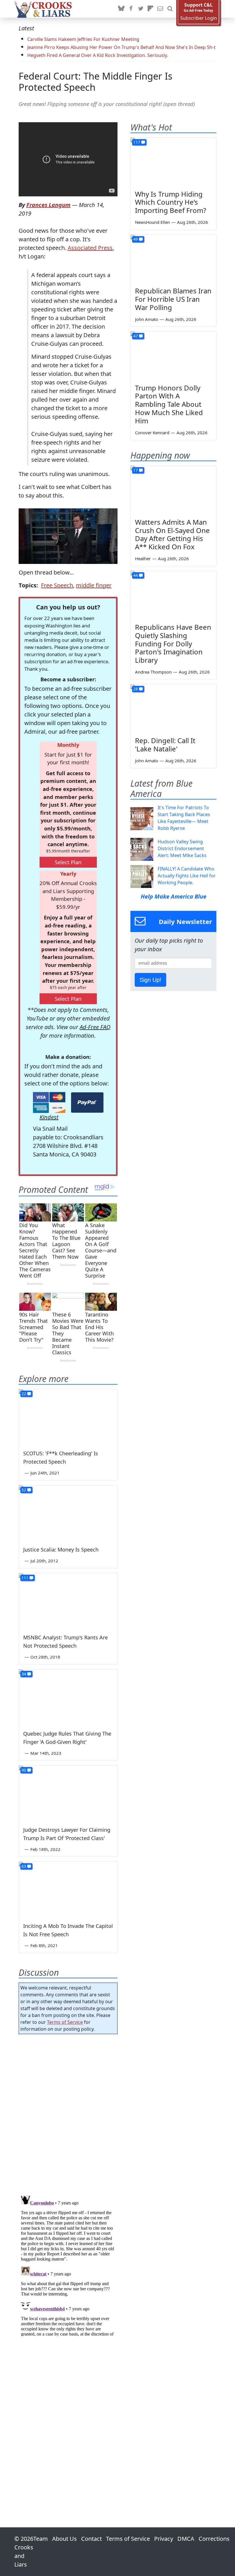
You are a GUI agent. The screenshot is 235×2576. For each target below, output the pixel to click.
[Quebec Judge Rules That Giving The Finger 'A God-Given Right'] (68, 1697)
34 (24, 1674)
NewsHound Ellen (152, 222)
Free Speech (57, 585)
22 (24, 1394)
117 (137, 142)
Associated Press (90, 248)
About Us (64, 2539)
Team (41, 2539)
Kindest (49, 1117)
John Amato (147, 319)
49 (136, 239)
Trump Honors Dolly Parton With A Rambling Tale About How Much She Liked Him (169, 404)
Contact (91, 2539)
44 (136, 575)
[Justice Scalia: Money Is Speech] (68, 1513)
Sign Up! (150, 980)
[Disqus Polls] (68, 2113)
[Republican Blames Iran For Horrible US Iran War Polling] (173, 259)
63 (24, 1866)
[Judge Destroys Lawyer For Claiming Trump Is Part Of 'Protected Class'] (68, 1793)
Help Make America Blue (174, 896)
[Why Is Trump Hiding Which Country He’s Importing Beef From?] (173, 162)
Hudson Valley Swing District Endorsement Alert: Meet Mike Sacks (182, 848)
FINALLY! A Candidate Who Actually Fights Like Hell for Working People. (187, 876)
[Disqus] (68, 2265)
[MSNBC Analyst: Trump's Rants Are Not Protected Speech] (68, 1601)
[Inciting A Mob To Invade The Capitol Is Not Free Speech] (68, 1889)
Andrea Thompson (153, 672)
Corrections (214, 2539)
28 (136, 689)
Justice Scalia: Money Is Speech (61, 1549)
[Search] (170, 9)
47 (136, 336)
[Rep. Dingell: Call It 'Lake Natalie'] (173, 708)
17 (136, 470)
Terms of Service (65, 2022)
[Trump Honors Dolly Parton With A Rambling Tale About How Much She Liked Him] (173, 356)
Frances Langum (48, 205)
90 (24, 1770)
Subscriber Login (199, 18)
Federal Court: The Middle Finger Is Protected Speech (96, 82)
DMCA (186, 2539)
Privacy (164, 2539)
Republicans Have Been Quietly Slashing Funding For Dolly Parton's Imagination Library (173, 643)
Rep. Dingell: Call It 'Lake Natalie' (165, 745)
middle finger (94, 585)
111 (25, 1578)
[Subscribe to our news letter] (160, 9)
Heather (143, 558)
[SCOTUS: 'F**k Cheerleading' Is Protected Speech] (68, 1417)
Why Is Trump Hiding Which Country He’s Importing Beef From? (171, 202)
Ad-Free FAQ (95, 1027)
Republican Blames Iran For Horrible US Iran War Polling (173, 299)
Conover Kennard (152, 433)
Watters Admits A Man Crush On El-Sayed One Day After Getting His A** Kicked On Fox (172, 534)
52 (24, 1490)
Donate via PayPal (87, 1103)
